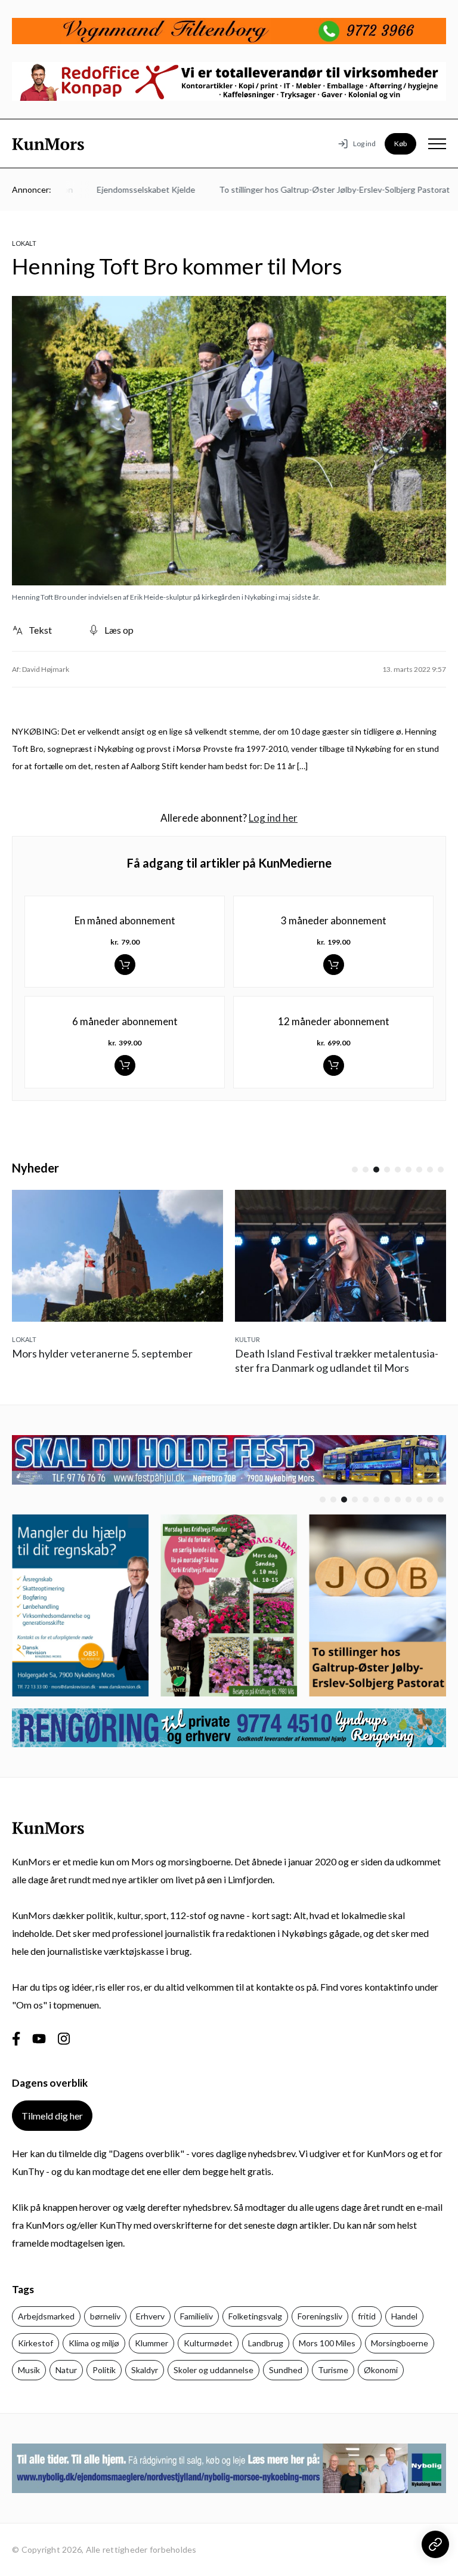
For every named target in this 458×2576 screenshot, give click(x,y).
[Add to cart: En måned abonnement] (125, 965)
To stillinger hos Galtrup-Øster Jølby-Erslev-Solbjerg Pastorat (311, 189)
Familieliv (196, 2316)
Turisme (333, 2370)
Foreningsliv (320, 2316)
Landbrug (266, 2343)
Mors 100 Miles (327, 2343)
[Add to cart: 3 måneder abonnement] (334, 965)
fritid (367, 2316)
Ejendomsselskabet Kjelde (123, 189)
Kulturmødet (208, 2343)
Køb (400, 144)
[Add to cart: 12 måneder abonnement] (334, 1065)
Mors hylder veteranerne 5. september (102, 1353)
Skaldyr (145, 2370)
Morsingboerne (400, 2343)
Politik (104, 2370)
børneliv (105, 2316)
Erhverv (150, 2316)
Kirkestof (35, 2343)
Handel (404, 2316)
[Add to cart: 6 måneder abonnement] (125, 1065)
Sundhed (286, 2370)
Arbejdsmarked (46, 2316)
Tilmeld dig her (52, 2116)
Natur (66, 2370)
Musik (29, 2370)
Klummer (151, 2343)
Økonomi (381, 2370)
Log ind (364, 144)
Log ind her (273, 818)
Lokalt (24, 243)
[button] (355, 1170)
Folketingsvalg (255, 2316)
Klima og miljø (94, 2343)
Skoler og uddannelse (213, 2370)
